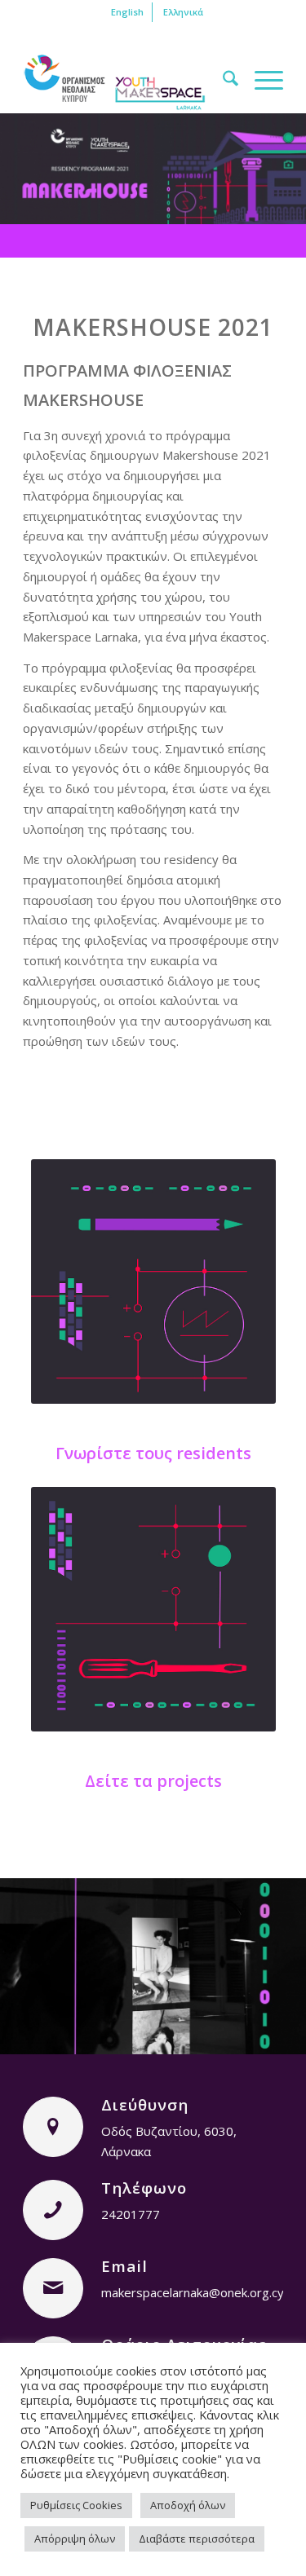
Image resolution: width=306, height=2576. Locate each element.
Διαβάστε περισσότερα (197, 2539)
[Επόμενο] (269, 1955)
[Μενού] (261, 81)
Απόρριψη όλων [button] (75, 2539)
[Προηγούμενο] (37, 1955)
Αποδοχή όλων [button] (188, 2505)
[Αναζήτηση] (222, 81)
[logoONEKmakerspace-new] (127, 81)
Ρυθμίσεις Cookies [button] (76, 2505)
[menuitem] (128, 12)
